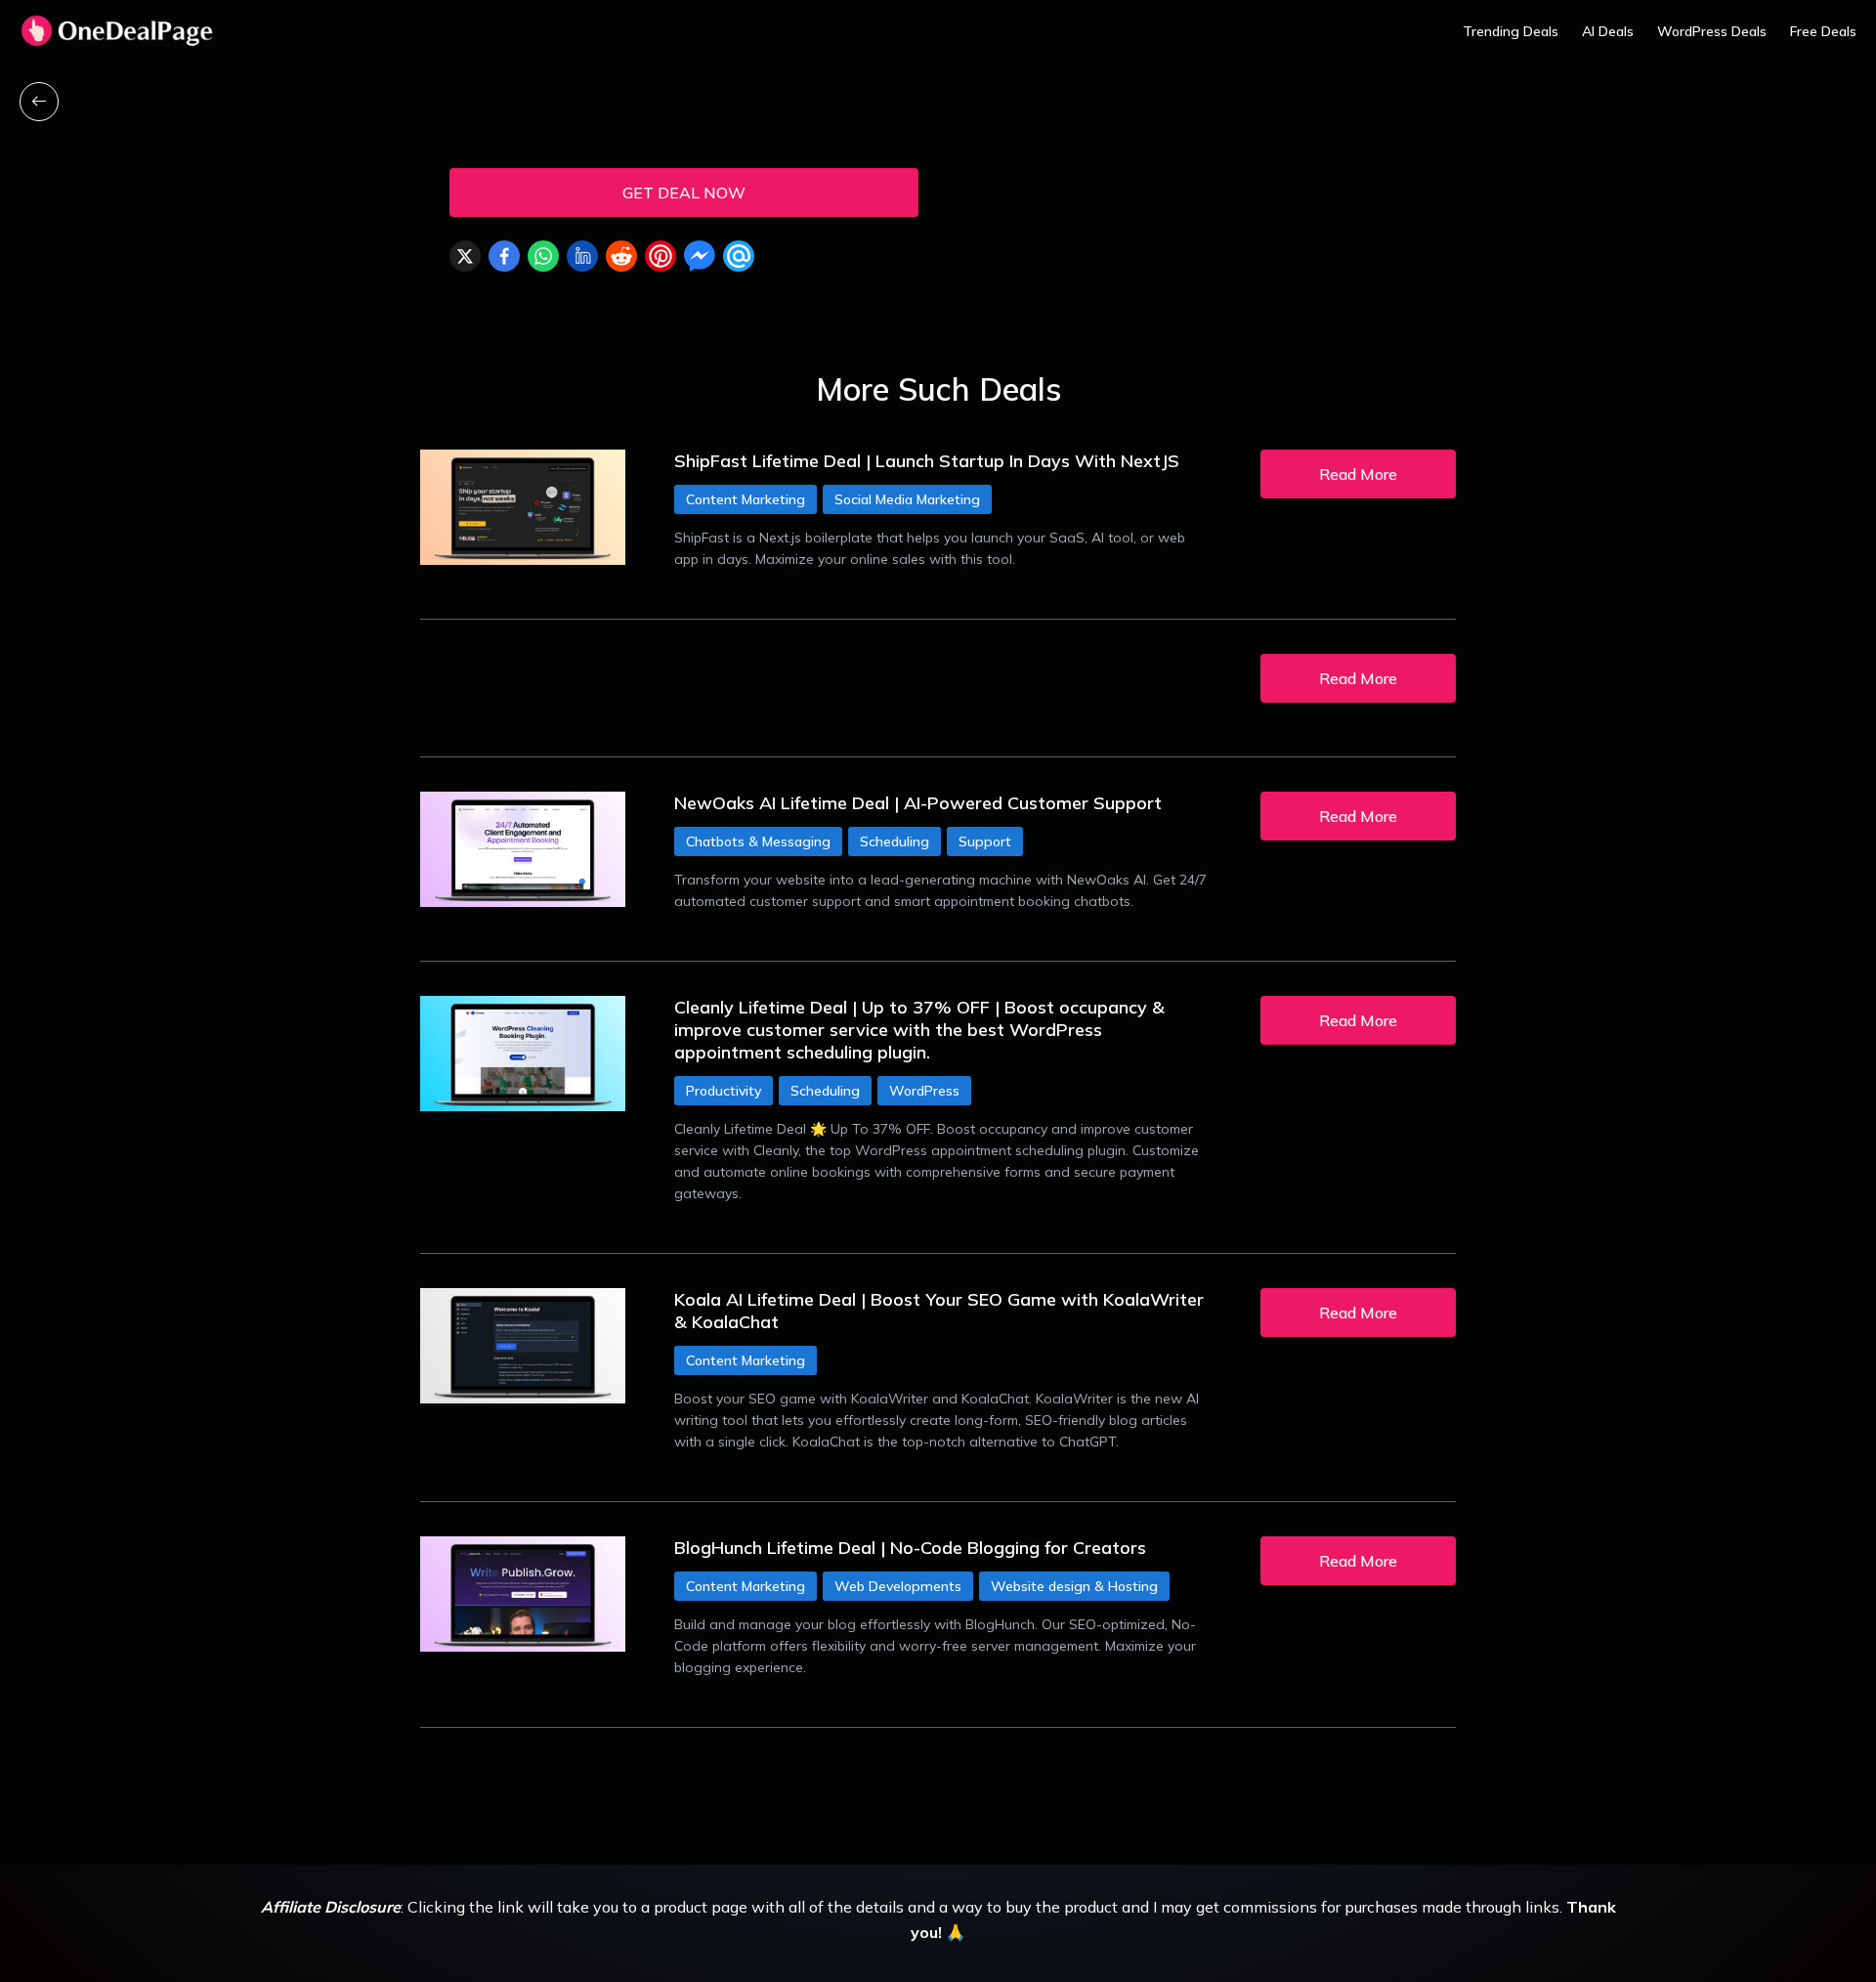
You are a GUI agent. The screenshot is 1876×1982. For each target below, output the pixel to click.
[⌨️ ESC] (39, 102)
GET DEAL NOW (684, 193)
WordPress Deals (1712, 31)
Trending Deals (1511, 31)
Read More (1358, 474)
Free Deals (1823, 31)
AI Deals (1608, 31)
